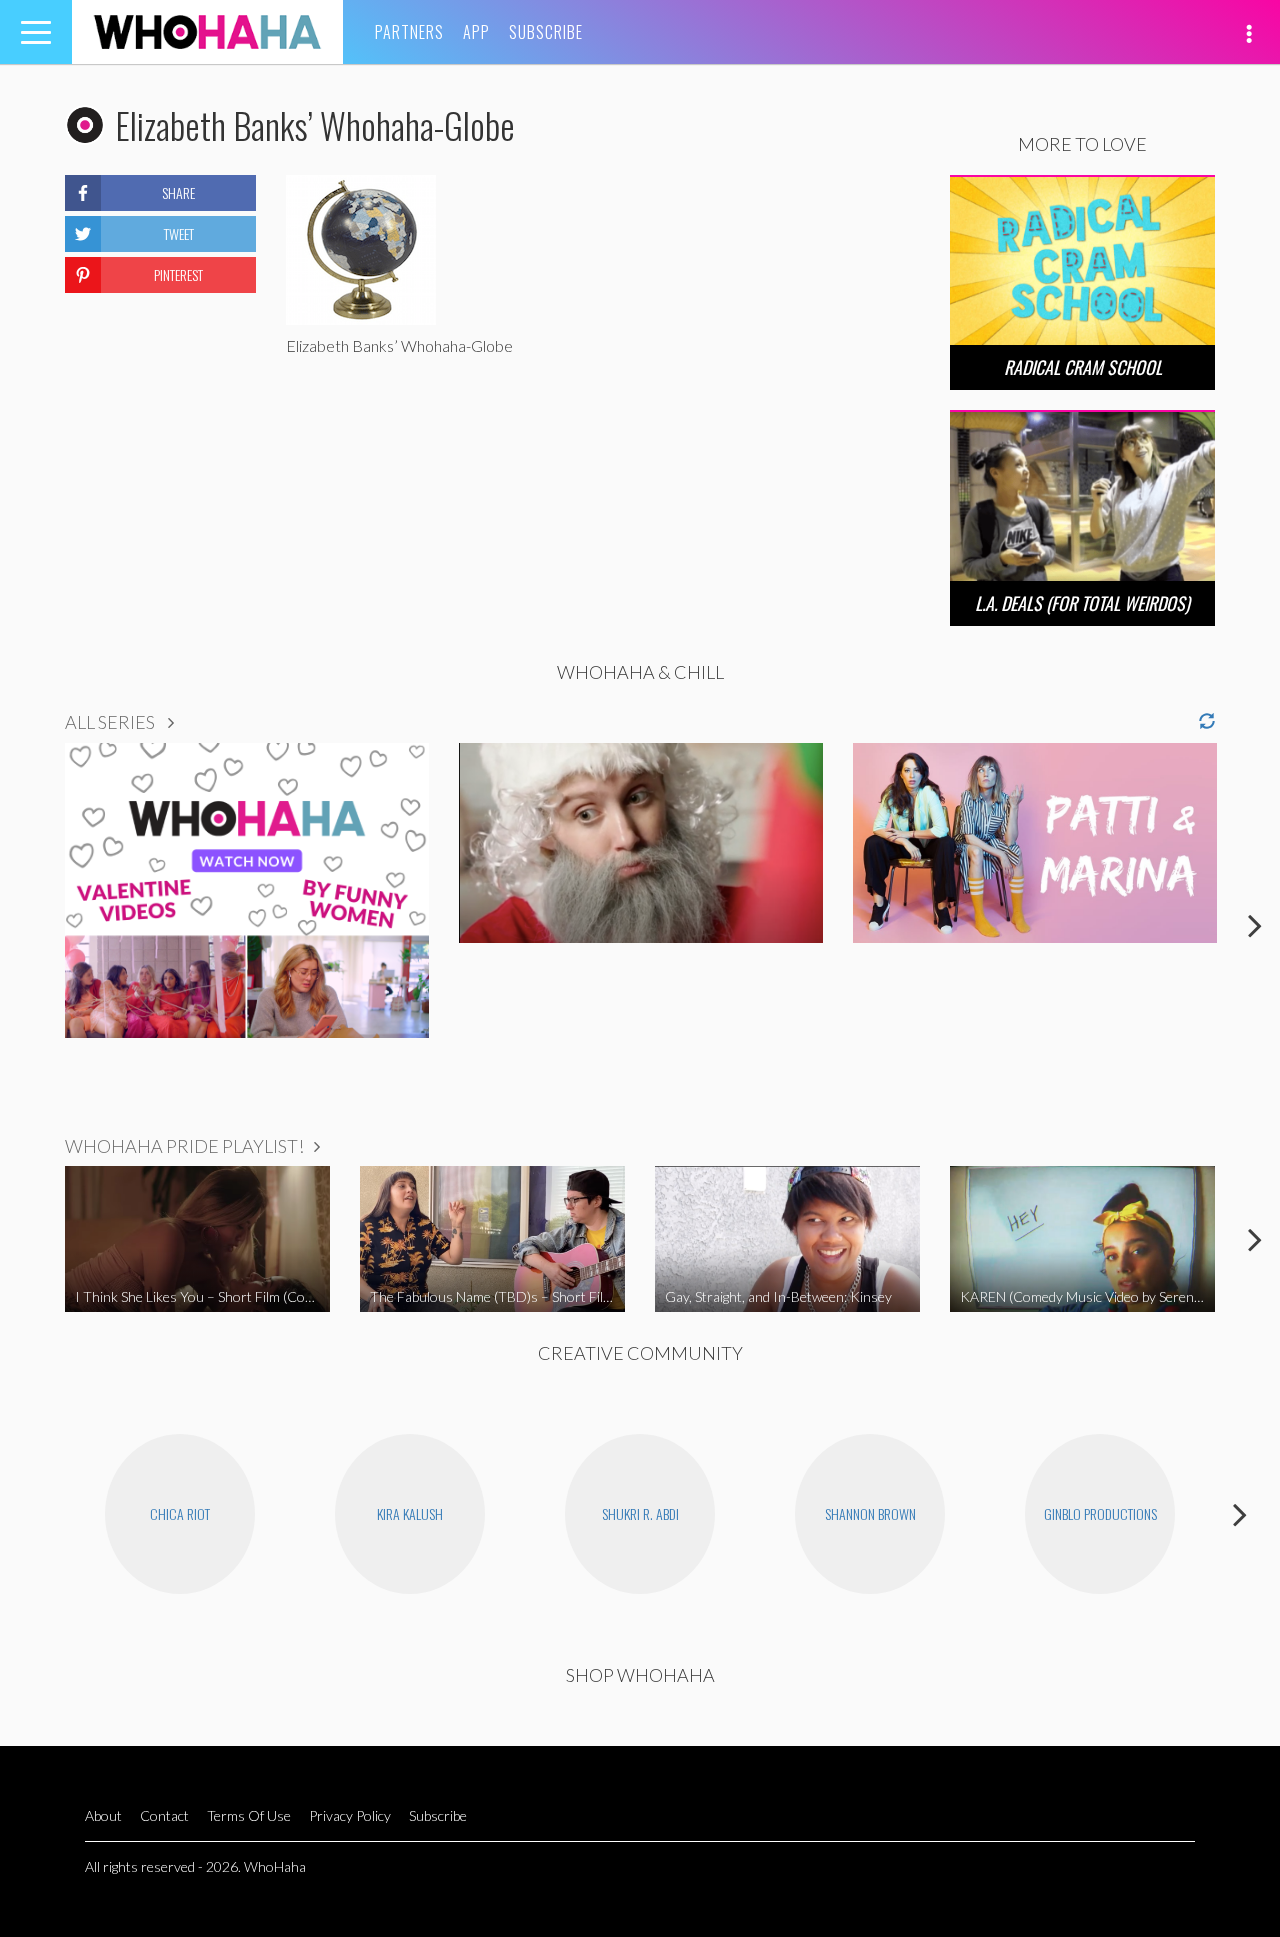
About (103, 1815)
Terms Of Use (249, 1815)
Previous (25, 925)
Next (1255, 925)
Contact (164, 1815)
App (476, 32)
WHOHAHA (207, 32)
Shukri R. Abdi (640, 1513)
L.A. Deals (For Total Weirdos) (1082, 603)
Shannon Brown (870, 1513)
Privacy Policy (350, 1815)
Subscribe (546, 32)
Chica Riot (180, 1513)
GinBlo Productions (1100, 1513)
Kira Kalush (410, 1513)
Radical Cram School (1083, 367)
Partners (409, 32)
